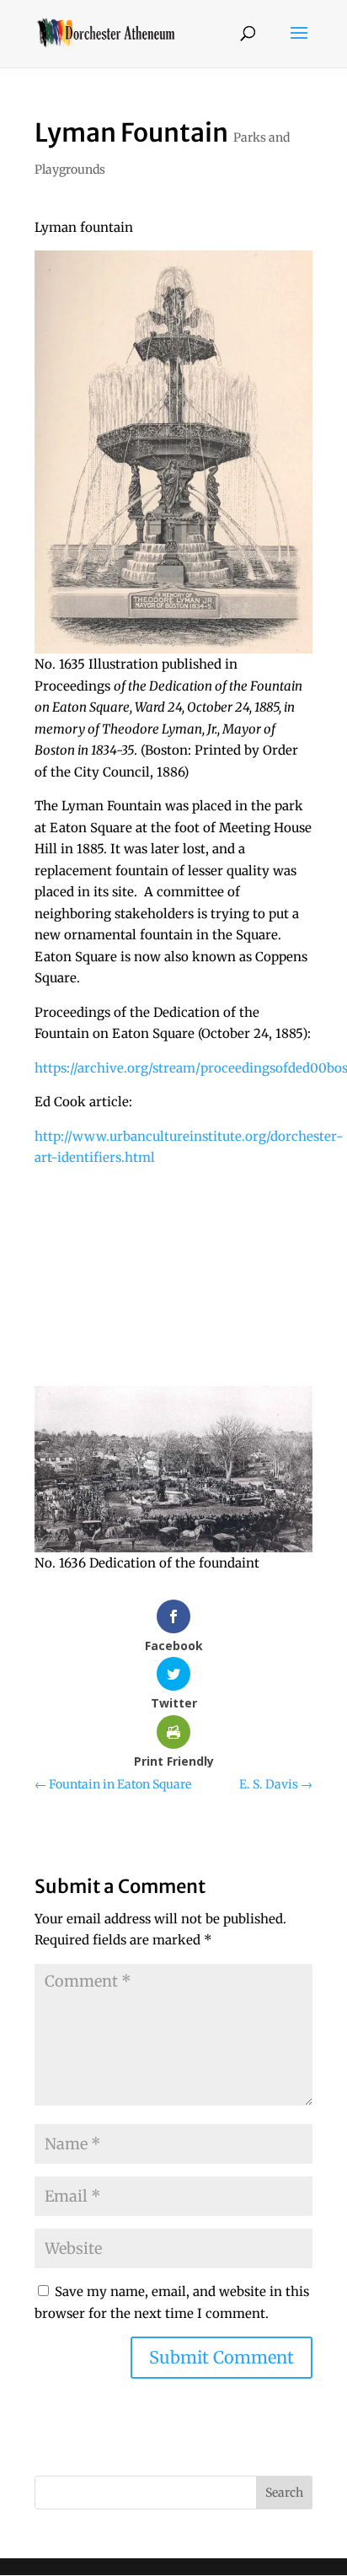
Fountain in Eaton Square (113, 1784)
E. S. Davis (276, 1784)
